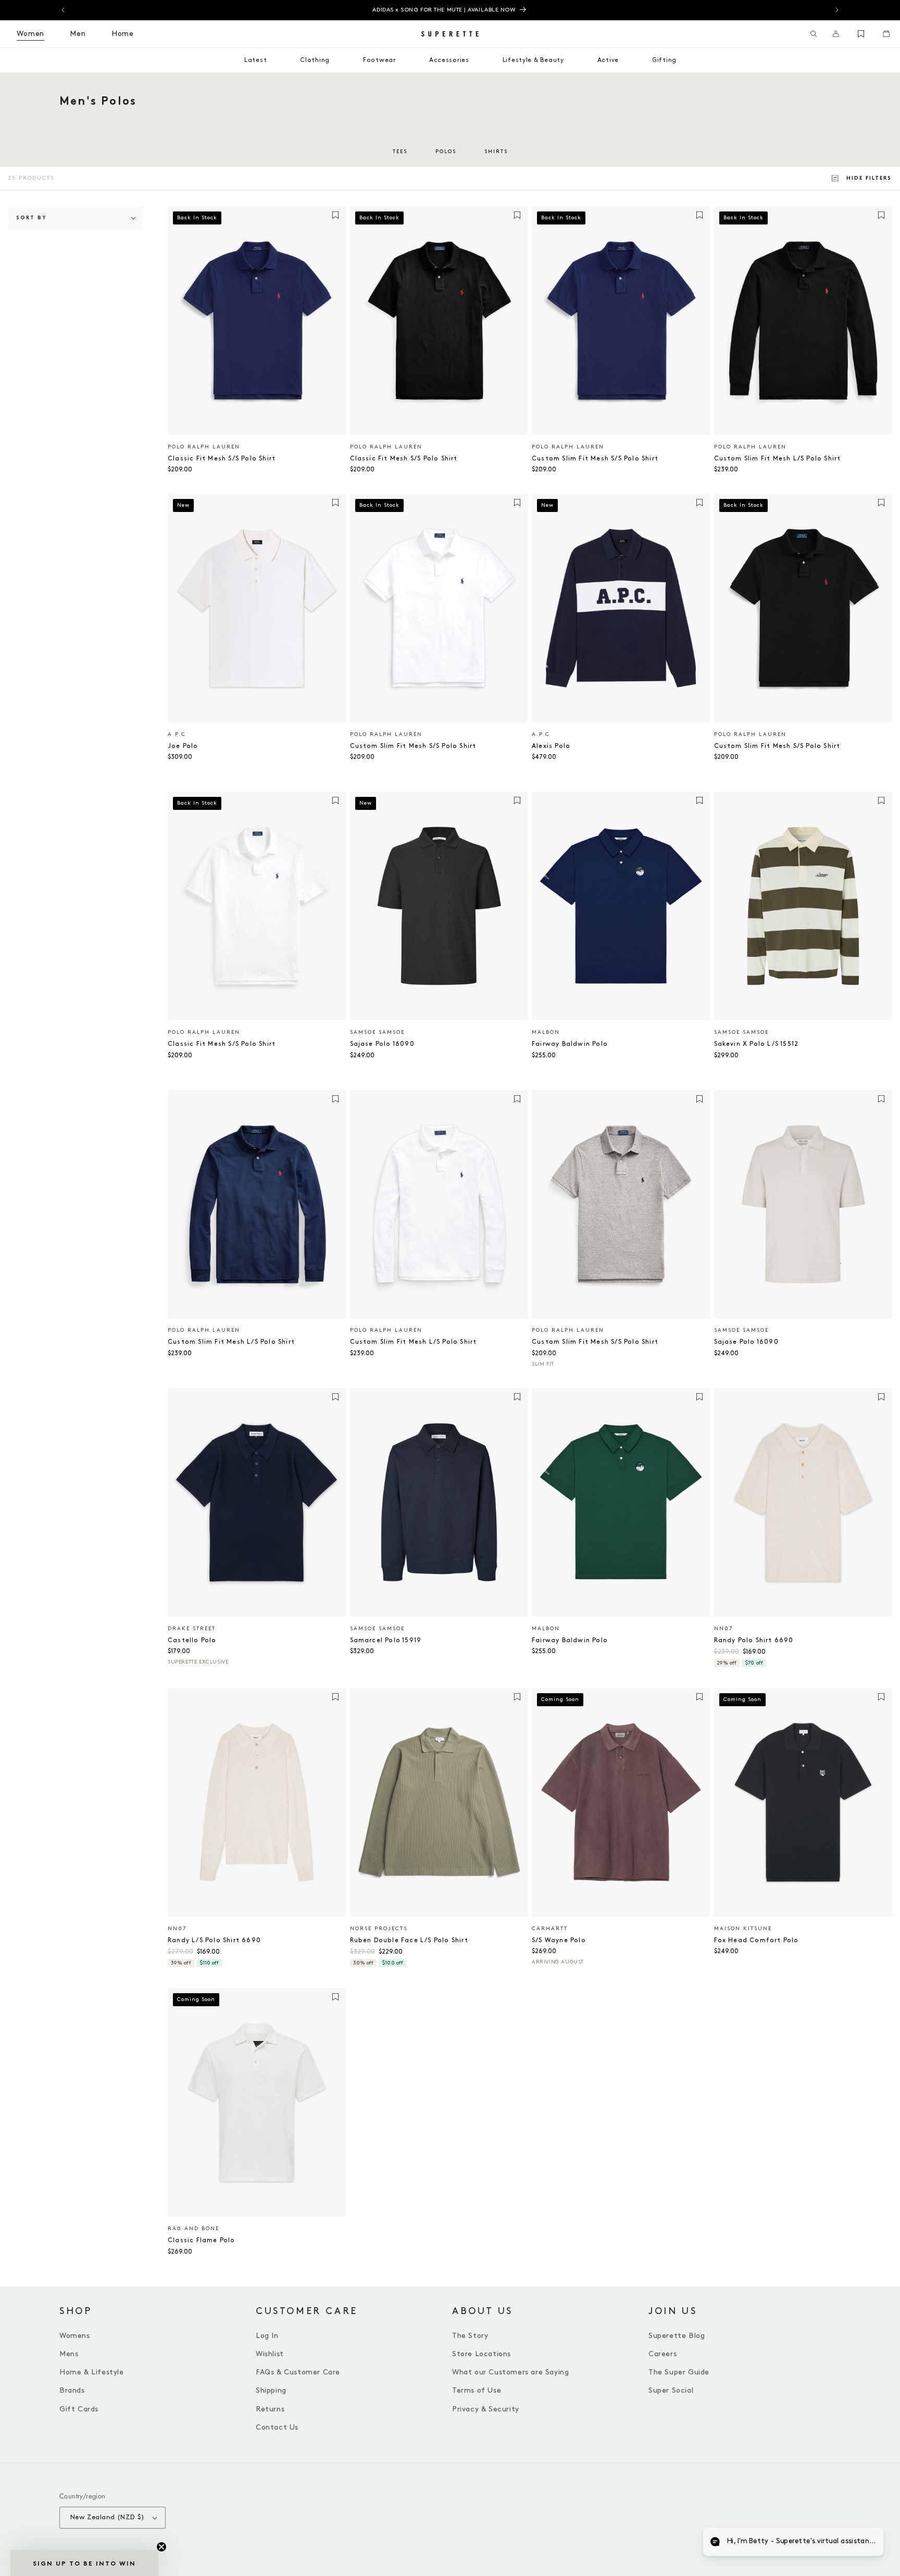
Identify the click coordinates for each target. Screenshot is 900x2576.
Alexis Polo (551, 746)
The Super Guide (679, 2372)
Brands (72, 2390)
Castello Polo (192, 1640)
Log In (267, 2336)
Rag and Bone (193, 2229)
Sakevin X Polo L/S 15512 (757, 1044)
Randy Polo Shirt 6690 (754, 1640)
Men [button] (78, 34)
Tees (400, 152)
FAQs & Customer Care (298, 2372)
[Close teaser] (161, 2547)
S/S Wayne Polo (559, 1940)
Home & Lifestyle (92, 2372)
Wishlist (270, 2354)
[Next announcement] (837, 10)
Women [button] (30, 34)
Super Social (671, 2390)
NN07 (723, 1629)
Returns (270, 2409)
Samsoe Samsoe (377, 1032)
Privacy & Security (486, 2409)
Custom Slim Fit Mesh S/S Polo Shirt (595, 459)
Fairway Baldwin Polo (570, 1044)
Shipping (271, 2390)
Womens (75, 2336)
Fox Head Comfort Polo (757, 1940)
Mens (69, 2354)
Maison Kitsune (743, 1929)
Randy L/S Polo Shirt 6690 (214, 1940)
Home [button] (123, 34)
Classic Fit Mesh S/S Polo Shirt (222, 459)
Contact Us (277, 2427)
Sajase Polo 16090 (382, 1044)
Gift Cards (79, 2409)
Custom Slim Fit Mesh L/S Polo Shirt (778, 459)
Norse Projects (379, 1929)
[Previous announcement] (63, 10)
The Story (470, 2336)
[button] (814, 34)
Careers (662, 2354)
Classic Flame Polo (202, 2240)
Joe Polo (183, 746)
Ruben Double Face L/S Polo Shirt (409, 1940)
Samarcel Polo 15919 (386, 1640)
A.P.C (177, 734)
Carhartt (550, 1929)
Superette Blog (677, 2336)
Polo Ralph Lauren (204, 447)
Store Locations (482, 2354)
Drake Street (192, 1629)
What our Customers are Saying (510, 2372)
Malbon (546, 1032)
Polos (446, 152)
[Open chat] (867, 2543)
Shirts (496, 152)
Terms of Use (477, 2390)
